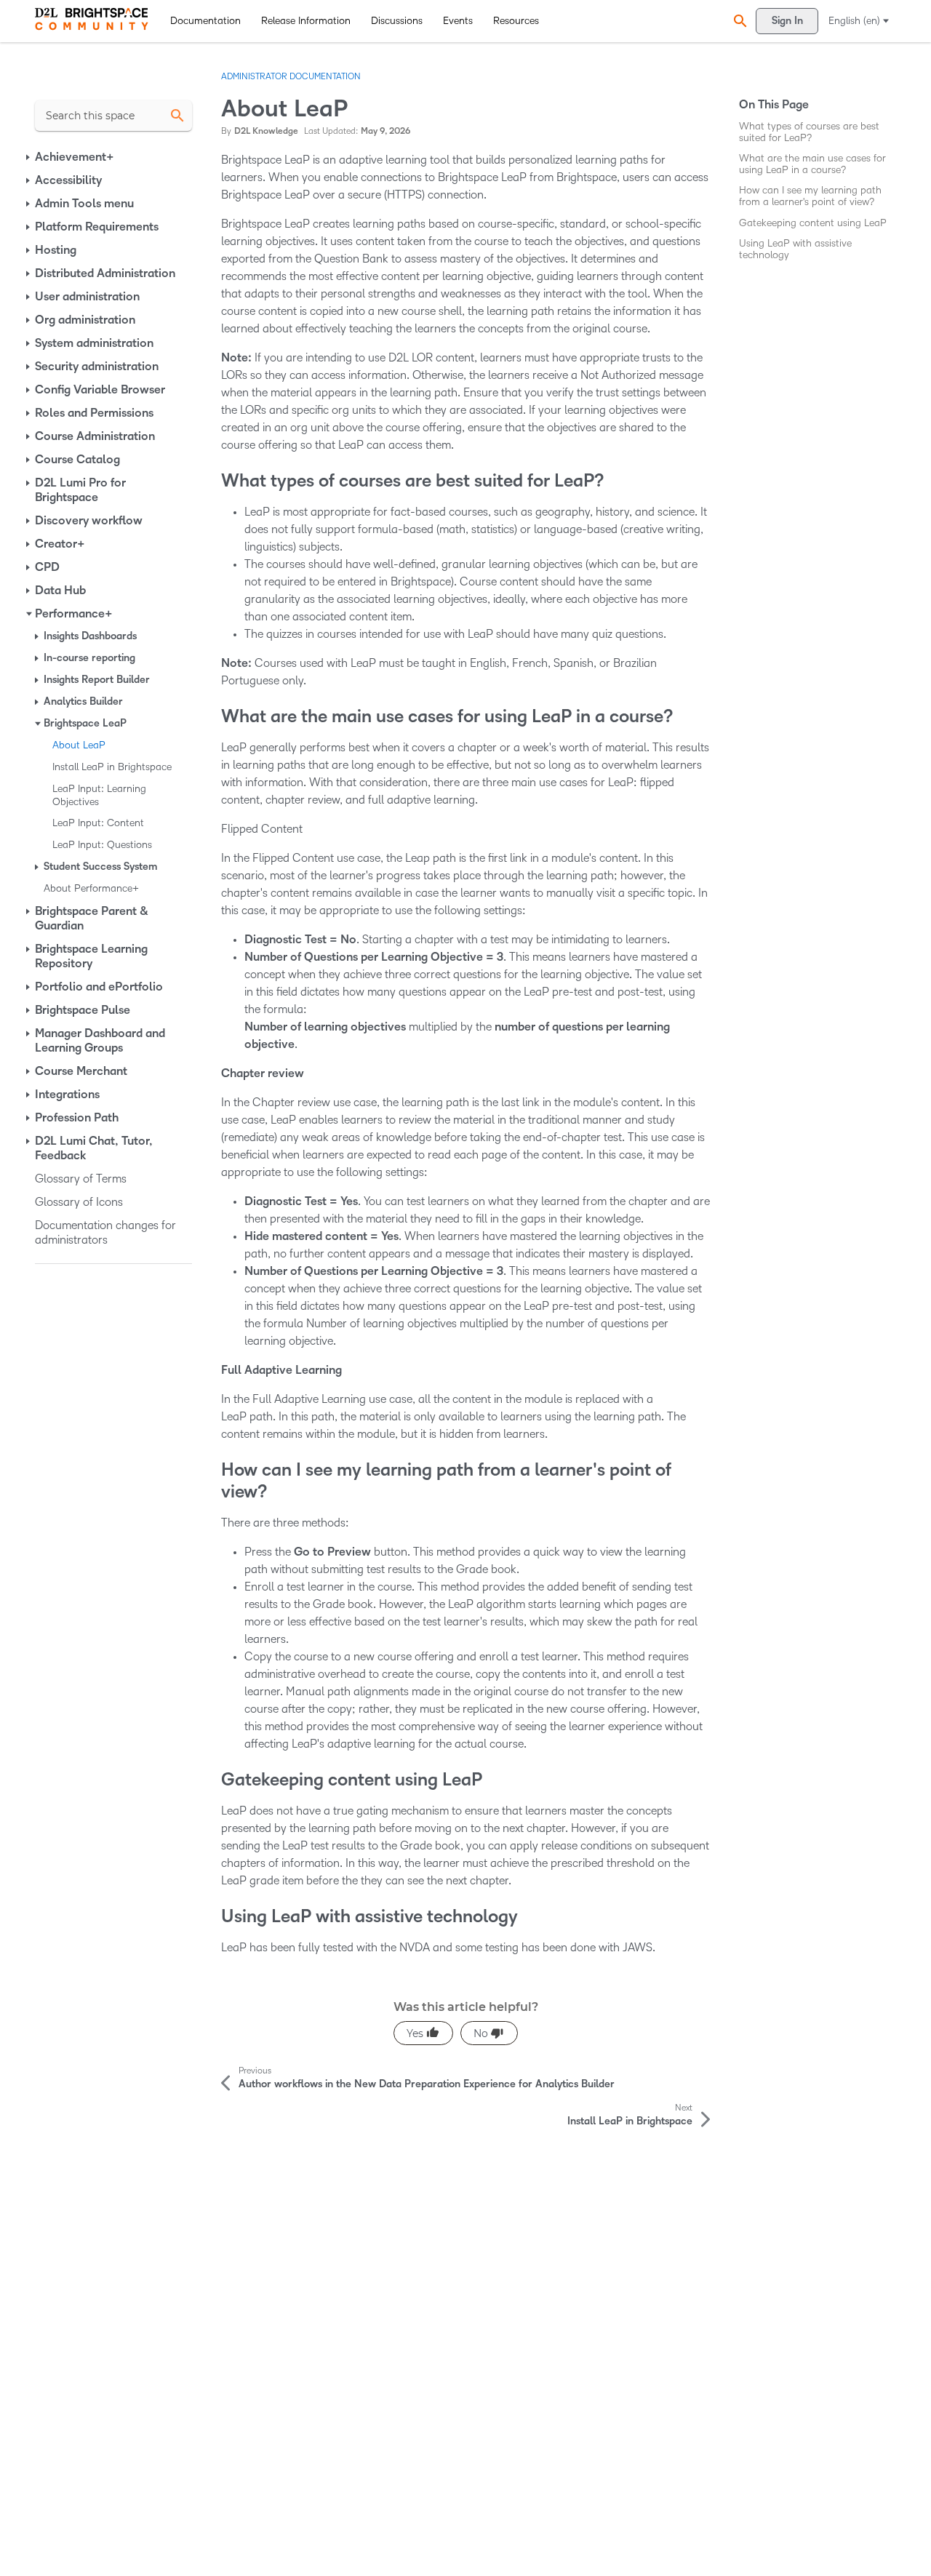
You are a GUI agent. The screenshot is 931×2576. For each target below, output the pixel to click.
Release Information (306, 21)
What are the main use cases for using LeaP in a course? (812, 164)
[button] (738, 21)
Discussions (397, 21)
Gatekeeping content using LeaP (813, 223)
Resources (516, 21)
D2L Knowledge (266, 131)
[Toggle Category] (29, 157)
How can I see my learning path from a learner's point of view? (810, 196)
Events (458, 21)
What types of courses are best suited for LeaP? (809, 132)
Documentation (205, 21)
